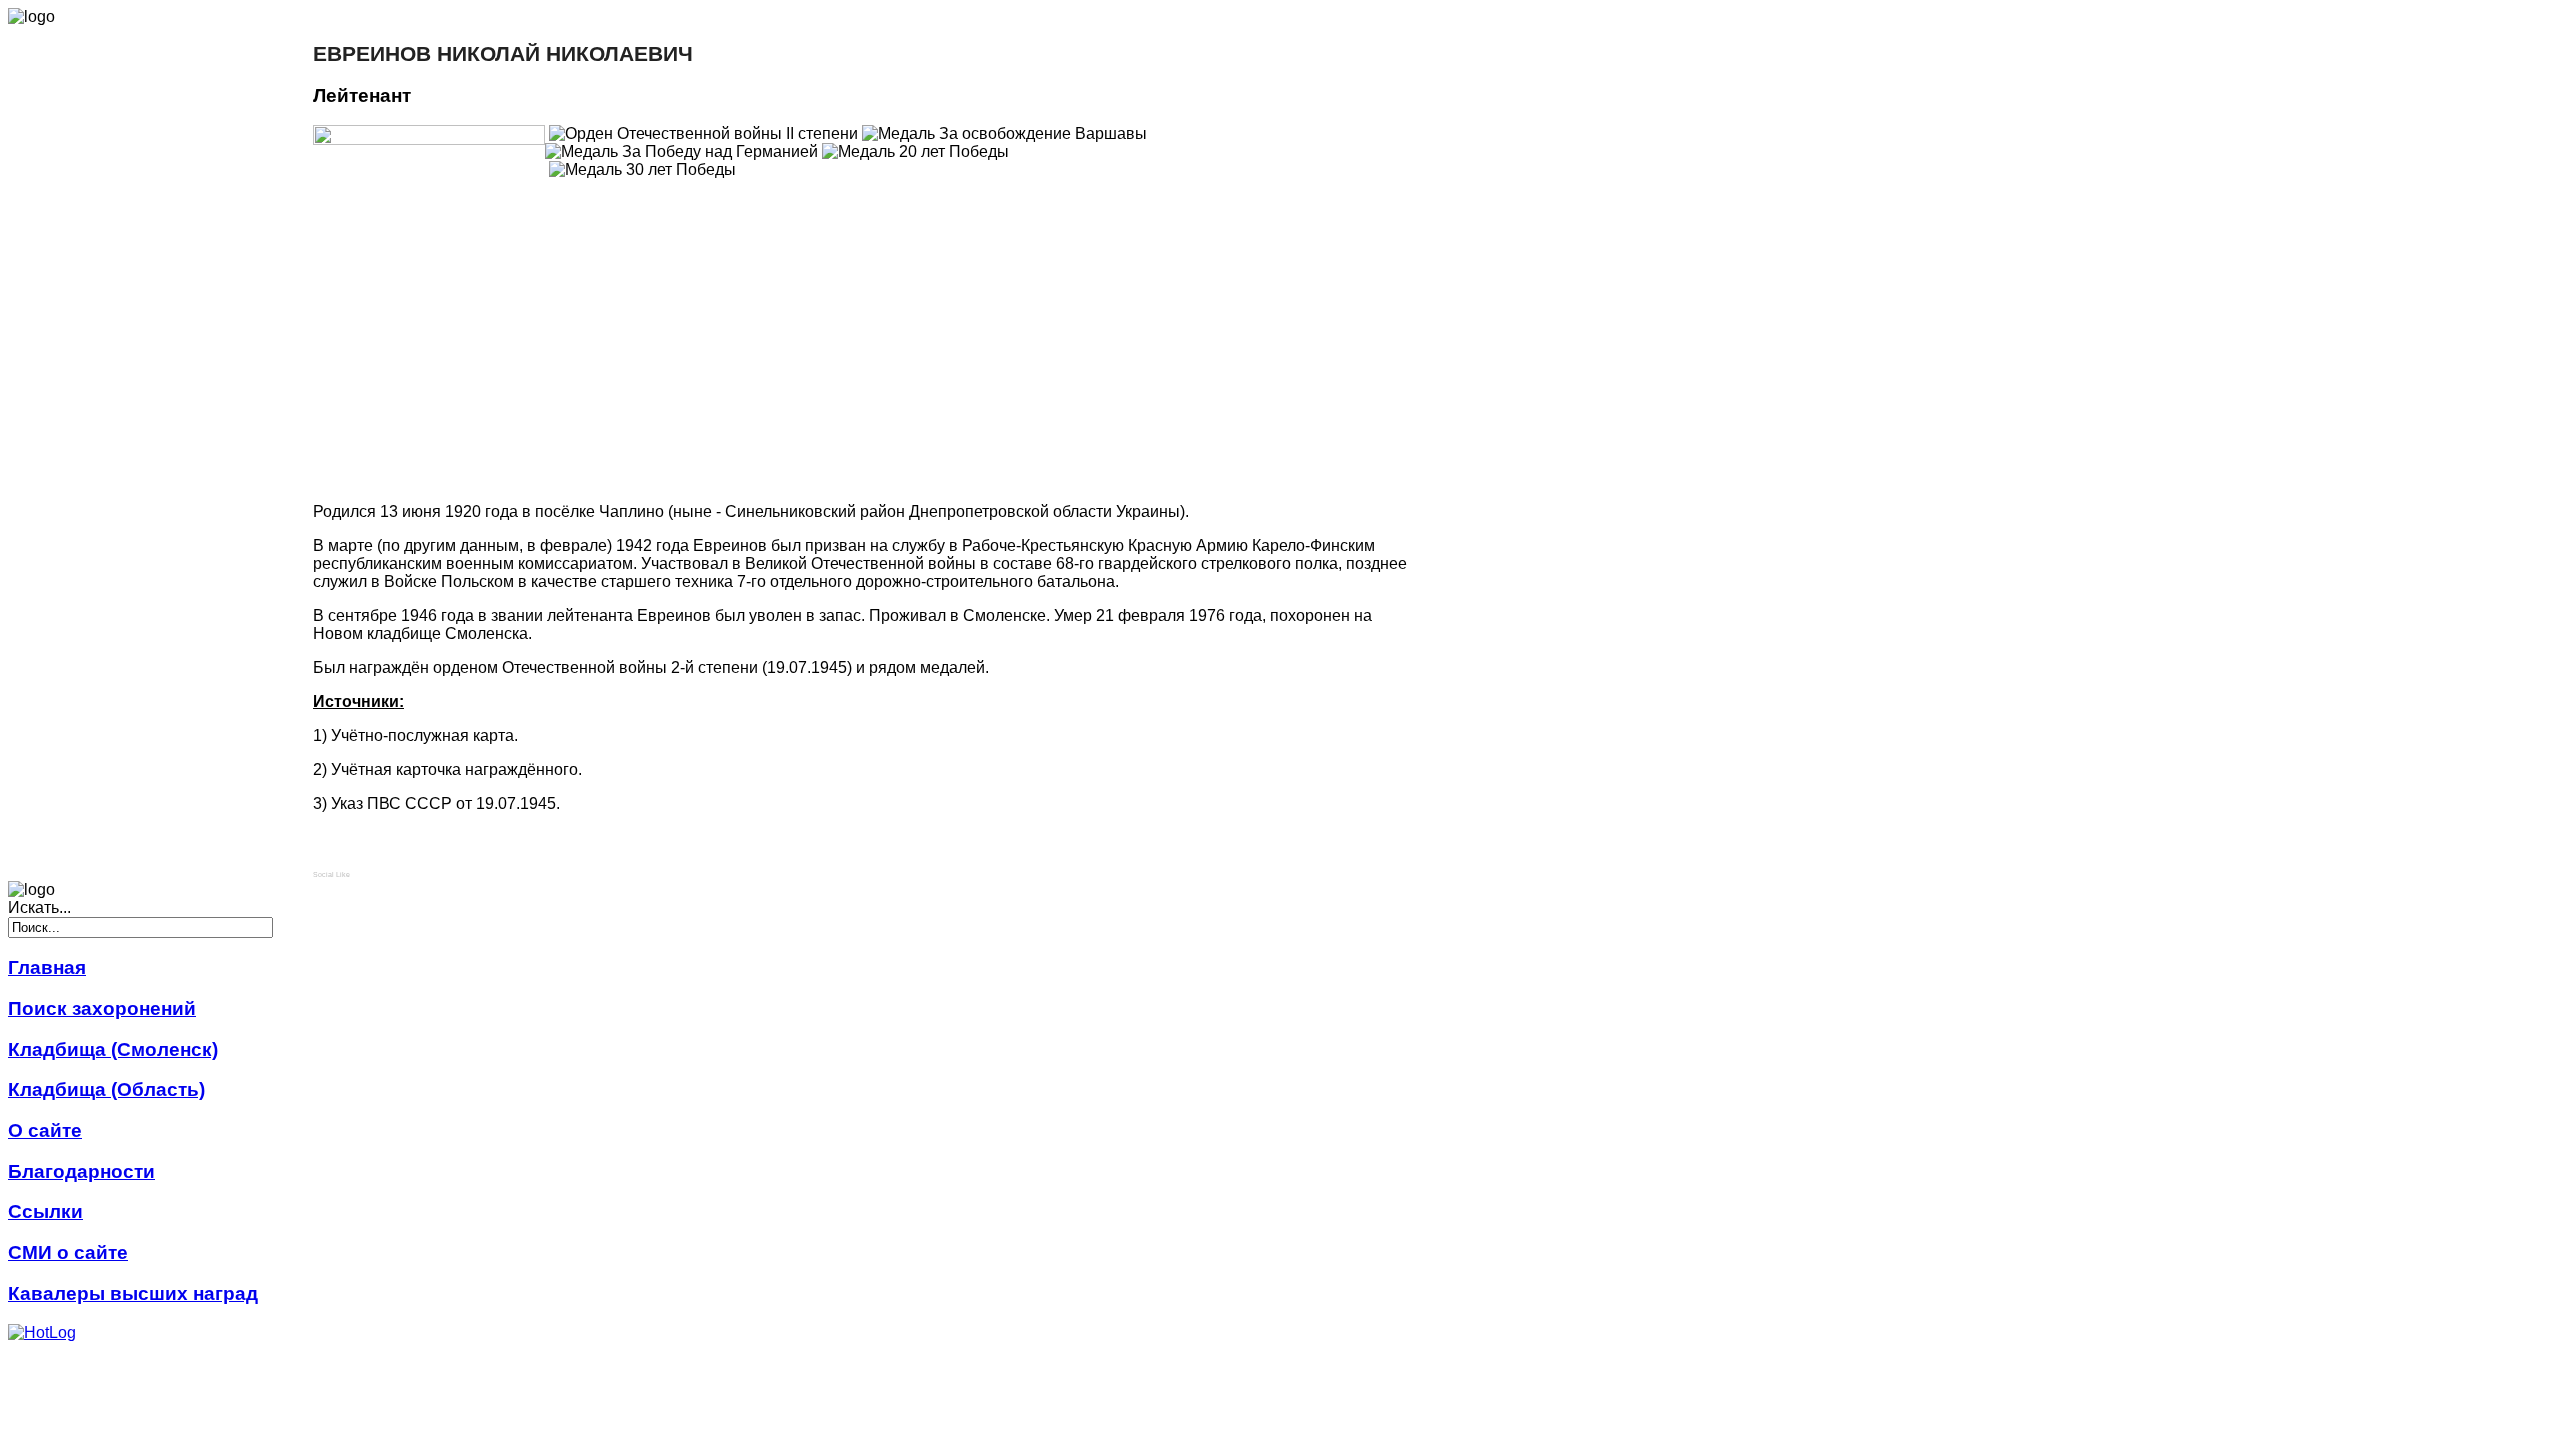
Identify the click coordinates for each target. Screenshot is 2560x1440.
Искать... (39, 907)
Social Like (331, 874)
